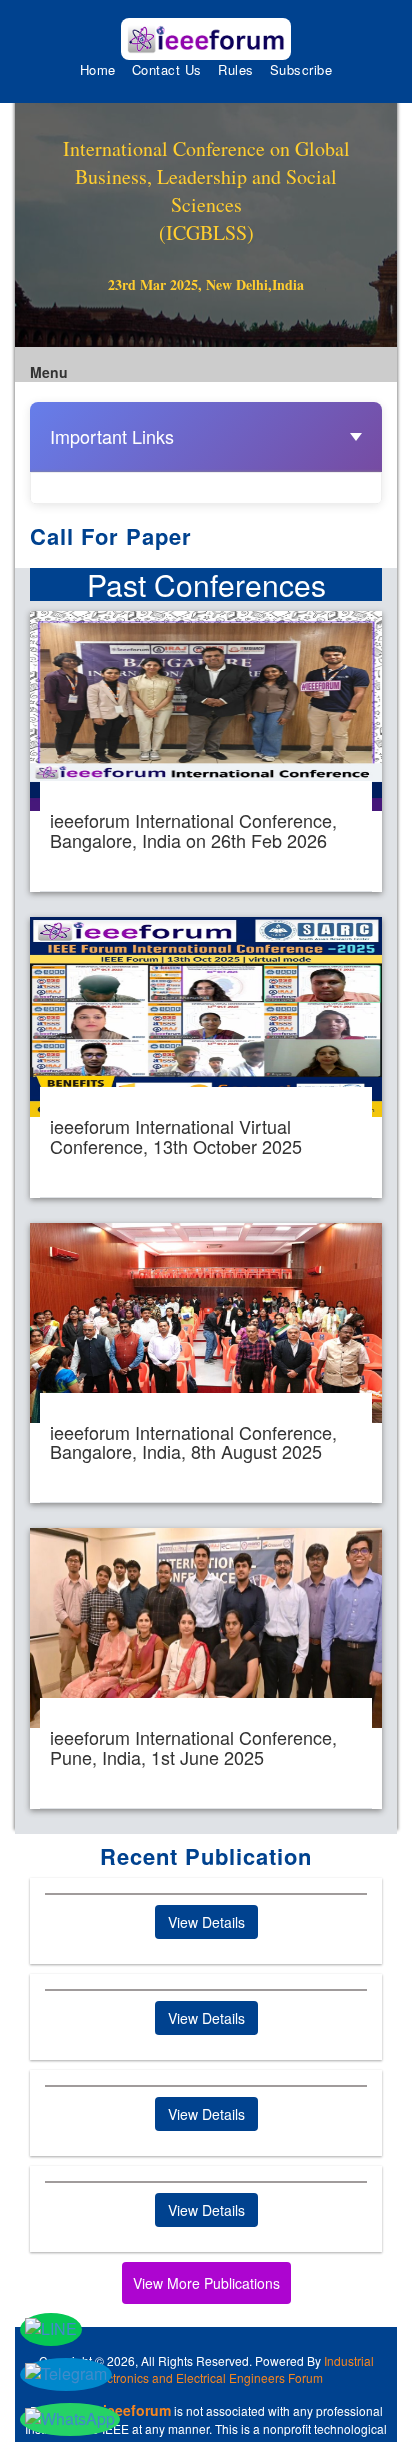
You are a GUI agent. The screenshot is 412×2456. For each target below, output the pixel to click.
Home (98, 69)
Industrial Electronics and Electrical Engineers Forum (231, 2369)
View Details (206, 1922)
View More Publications (206, 2283)
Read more (206, 751)
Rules (236, 69)
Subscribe (301, 69)
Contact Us (167, 69)
